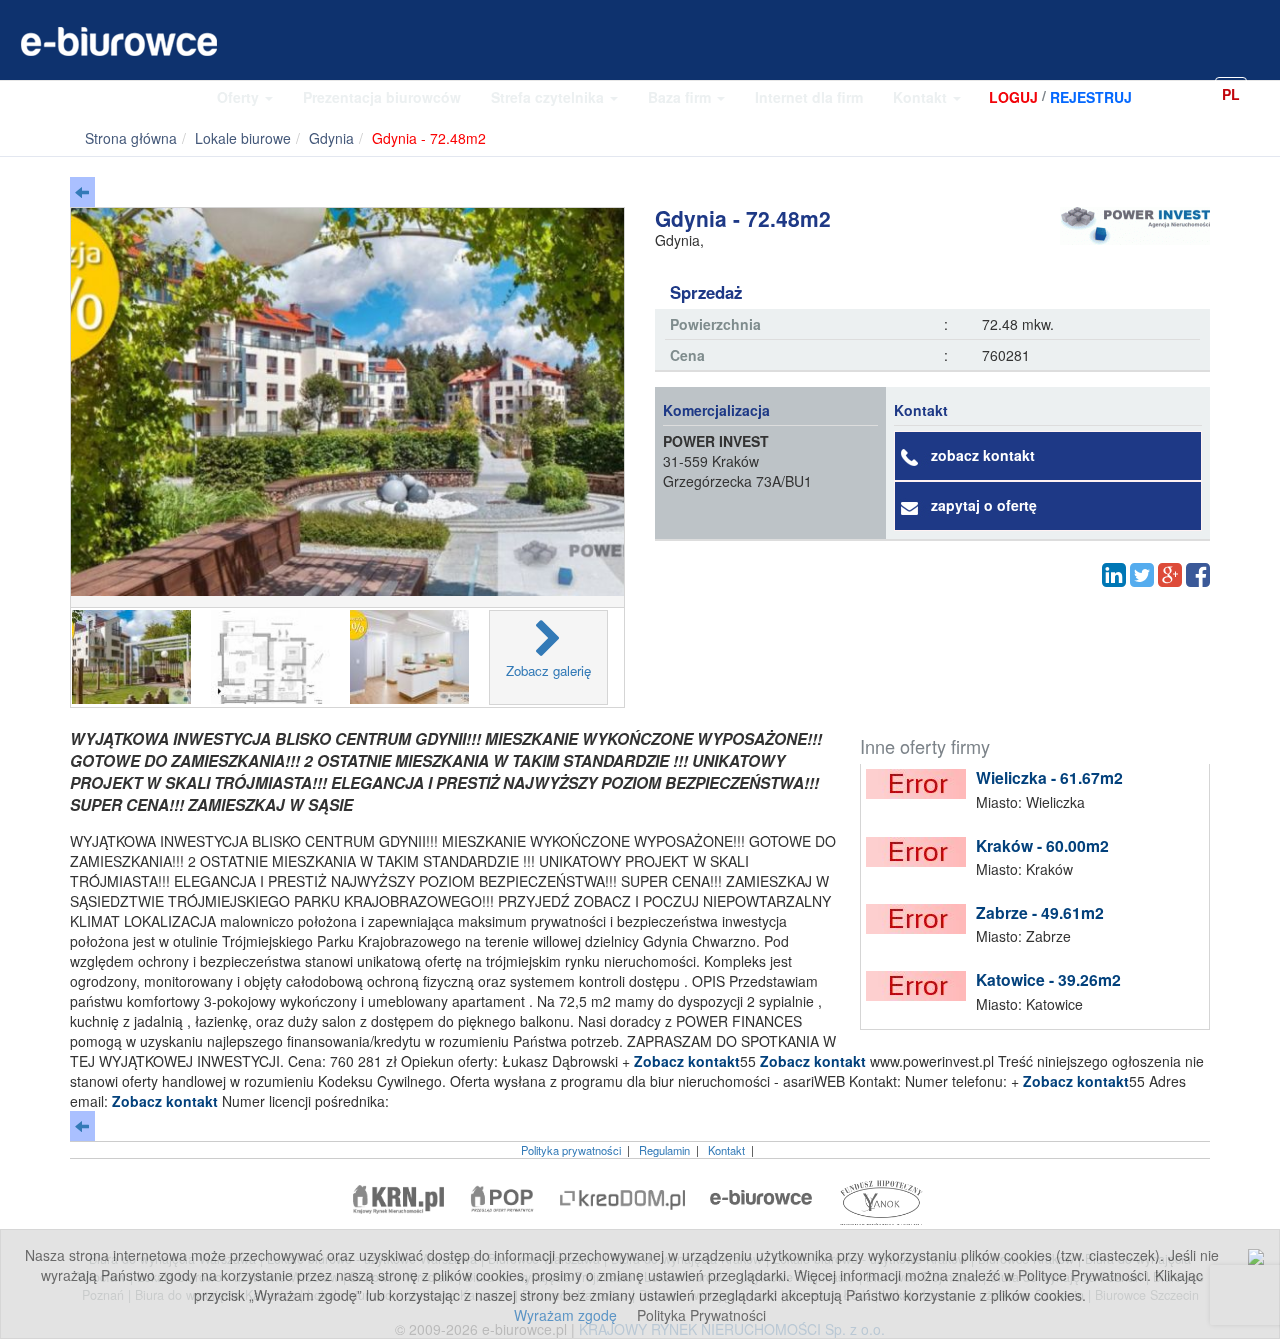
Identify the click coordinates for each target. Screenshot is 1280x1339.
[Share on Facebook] (1198, 575)
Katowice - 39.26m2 (1048, 979)
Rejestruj (1091, 97)
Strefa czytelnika (549, 97)
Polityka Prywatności (701, 1315)
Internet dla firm (809, 97)
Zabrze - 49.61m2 (1040, 912)
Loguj (1013, 97)
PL (1231, 94)
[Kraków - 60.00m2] (921, 852)
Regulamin (664, 1150)
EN (1264, 93)
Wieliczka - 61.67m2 (1049, 777)
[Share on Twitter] (1142, 575)
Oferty (240, 97)
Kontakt (922, 97)
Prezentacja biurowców (382, 97)
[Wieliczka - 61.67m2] (921, 784)
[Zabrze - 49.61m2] (921, 919)
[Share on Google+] (1170, 575)
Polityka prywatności (571, 1150)
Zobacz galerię (548, 670)
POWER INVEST (716, 441)
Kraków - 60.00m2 (1042, 845)
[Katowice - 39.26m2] (921, 986)
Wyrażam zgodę (565, 1315)
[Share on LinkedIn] (1114, 575)
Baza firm (681, 97)
